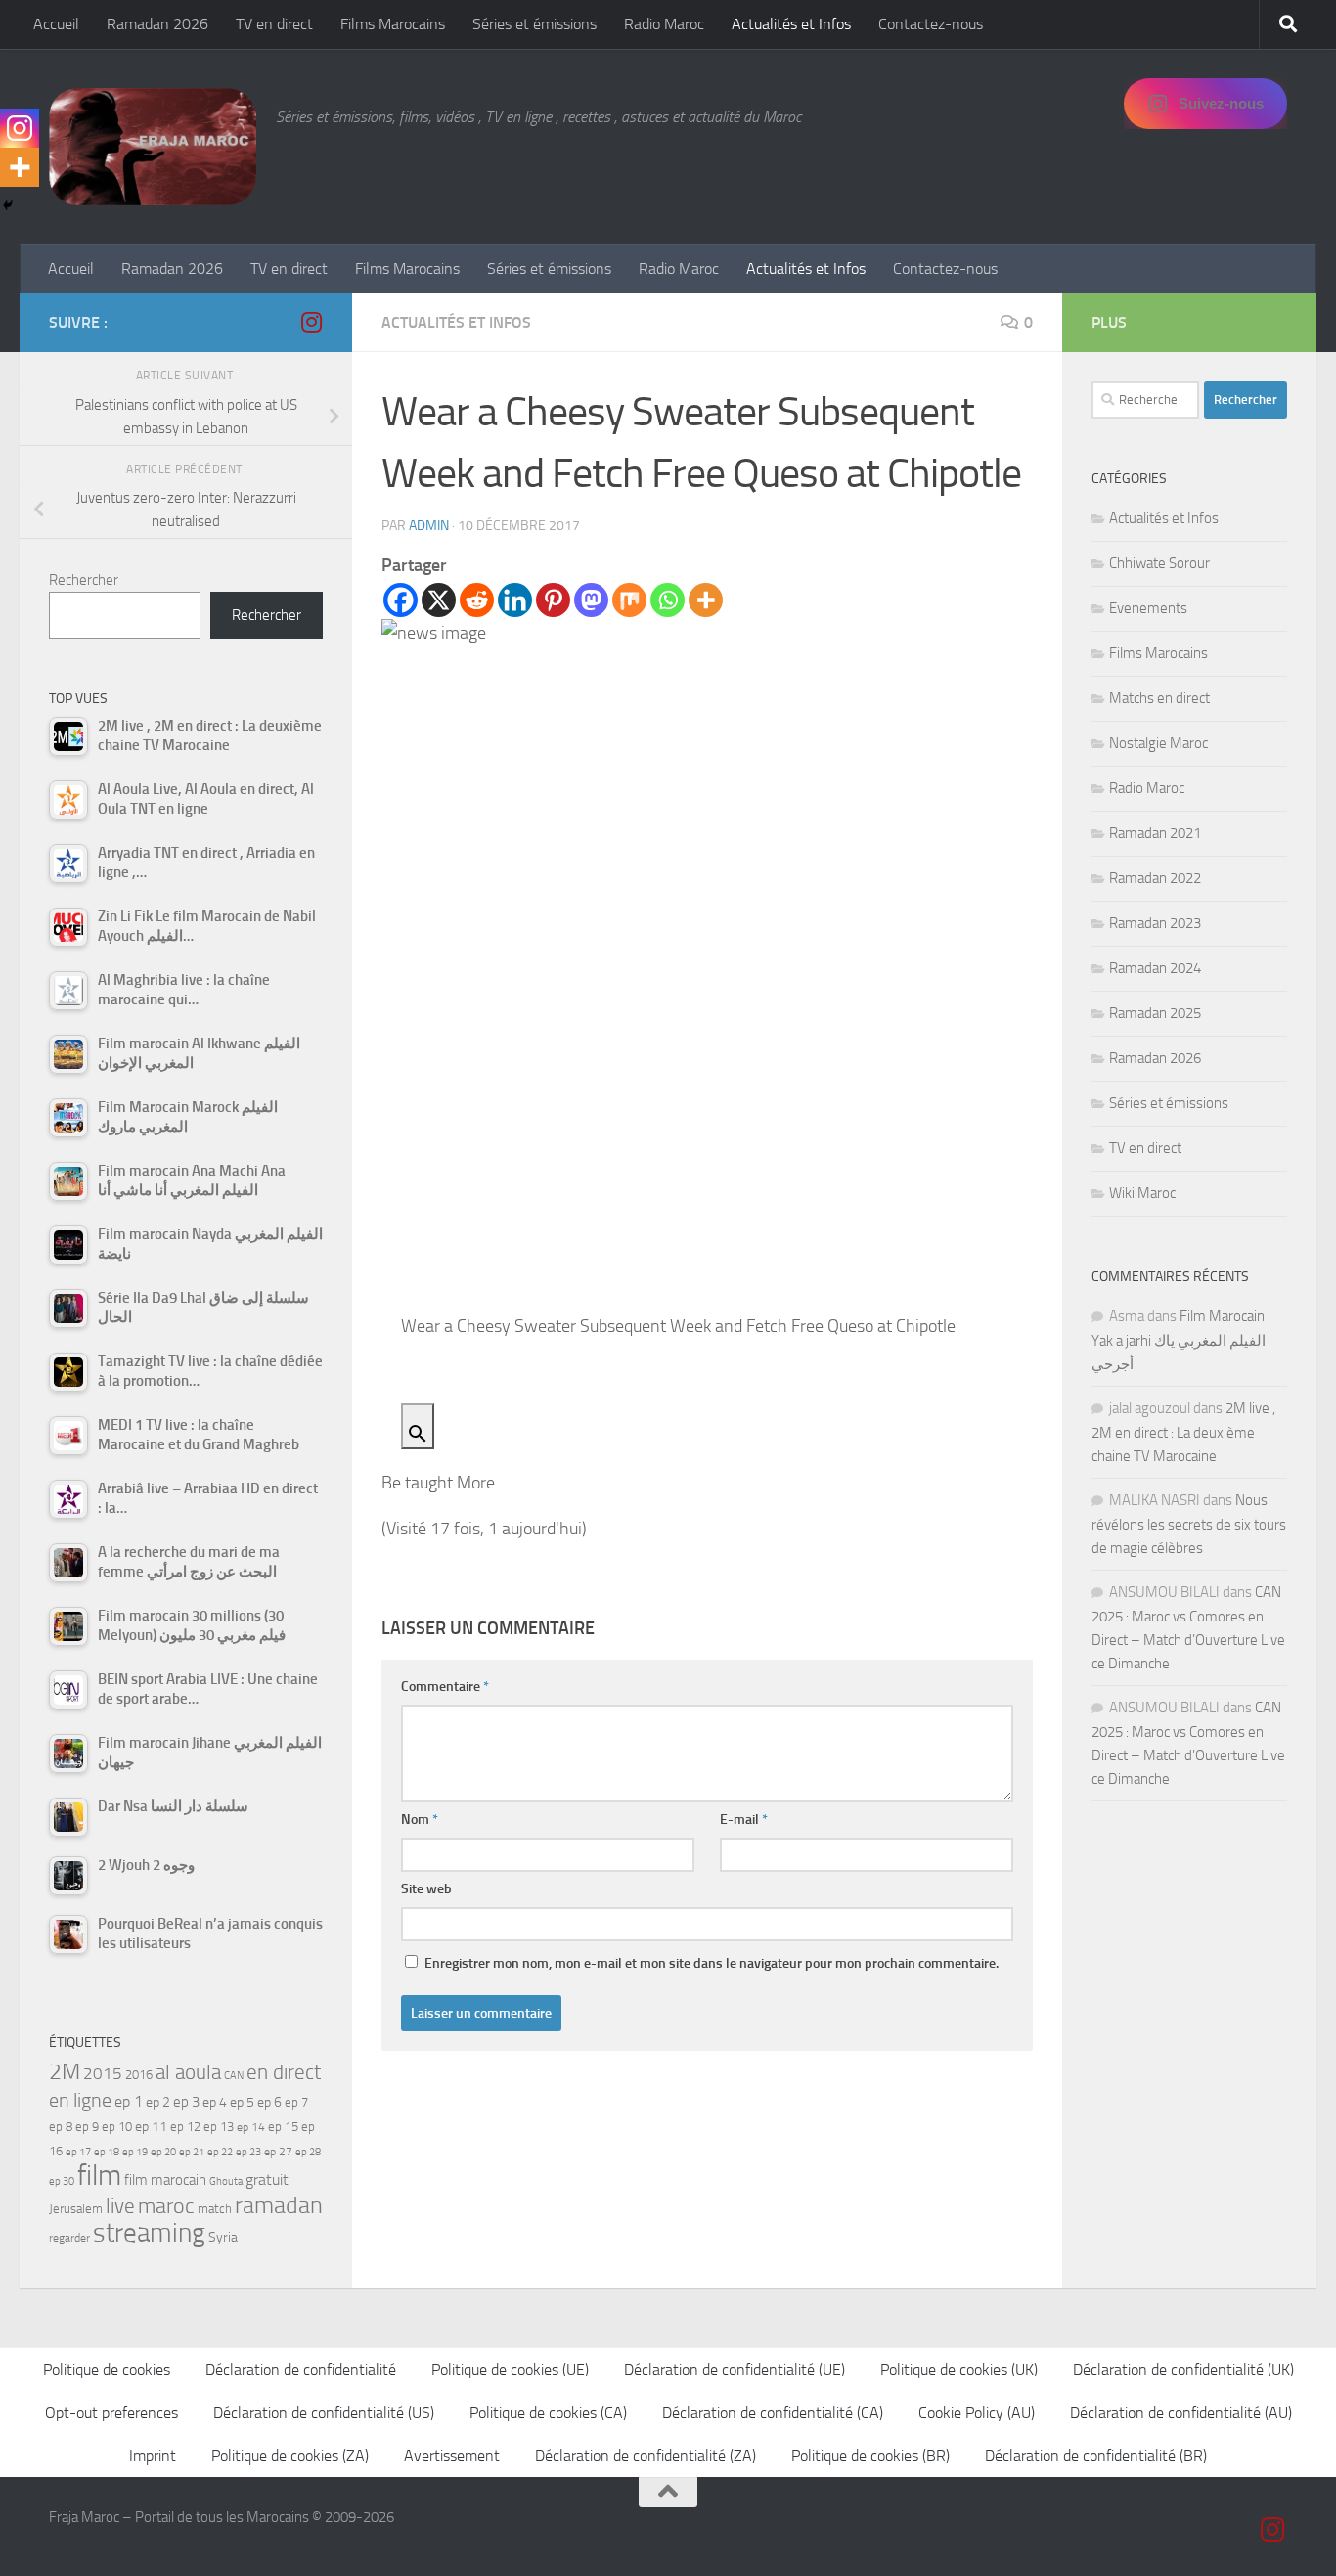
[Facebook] (401, 600)
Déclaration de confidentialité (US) (324, 2412)
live (120, 2206)
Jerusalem (76, 2209)
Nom (420, 1820)
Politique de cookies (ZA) (290, 2455)
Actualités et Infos (791, 24)
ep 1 (129, 2101)
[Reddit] (477, 600)
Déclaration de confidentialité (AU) (1181, 2412)
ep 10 (117, 2127)
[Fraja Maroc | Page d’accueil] (153, 147)
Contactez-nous (931, 24)
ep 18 (107, 2152)
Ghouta (226, 2181)
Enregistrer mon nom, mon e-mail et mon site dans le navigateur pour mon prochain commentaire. (712, 1963)
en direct (284, 2072)
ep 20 (163, 2152)
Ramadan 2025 (1155, 1013)
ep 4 (215, 2102)
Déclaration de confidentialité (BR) (1096, 2455)
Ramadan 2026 (157, 24)
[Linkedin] (515, 600)
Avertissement (452, 2455)
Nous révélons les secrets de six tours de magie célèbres (1189, 1524)
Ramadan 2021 (1155, 833)
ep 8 (61, 2127)
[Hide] (8, 205)
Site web (426, 1889)
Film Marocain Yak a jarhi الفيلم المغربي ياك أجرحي (1179, 1340)
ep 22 (220, 2152)
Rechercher (84, 580)
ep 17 (78, 2152)
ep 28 (308, 2152)
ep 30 (62, 2181)
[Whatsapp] (668, 600)
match (215, 2209)
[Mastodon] (591, 600)
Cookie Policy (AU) (977, 2412)
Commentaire (445, 1687)
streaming (149, 2233)
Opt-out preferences (111, 2412)
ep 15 (283, 2127)
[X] (439, 600)
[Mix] (629, 600)
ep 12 (185, 2127)
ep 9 (87, 2127)
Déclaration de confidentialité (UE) (735, 2369)
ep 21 (192, 2152)
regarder (69, 2238)
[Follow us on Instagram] (311, 322)
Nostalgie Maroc (1158, 743)
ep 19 (135, 2152)
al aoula (188, 2072)
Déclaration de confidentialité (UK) (1183, 2369)
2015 (103, 2073)
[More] (706, 600)
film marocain (165, 2180)
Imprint (153, 2455)
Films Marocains (393, 24)
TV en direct (274, 24)
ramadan (279, 2205)
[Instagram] (20, 128)
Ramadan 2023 (1155, 923)
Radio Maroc (664, 24)
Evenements (1148, 608)
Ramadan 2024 (1155, 968)
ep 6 (269, 2102)
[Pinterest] (553, 600)
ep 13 (219, 2127)
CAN (234, 2076)
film (99, 2176)
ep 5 (242, 2102)
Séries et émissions (534, 24)
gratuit (267, 2179)
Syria (223, 2237)
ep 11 (151, 2126)
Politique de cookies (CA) (548, 2412)
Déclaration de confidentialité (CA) (773, 2412)
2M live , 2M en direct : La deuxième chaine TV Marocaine (1183, 1432)
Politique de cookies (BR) (870, 2455)
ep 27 (278, 2152)
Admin (429, 526)
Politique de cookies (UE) (510, 2369)
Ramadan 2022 (1155, 878)
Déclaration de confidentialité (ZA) (646, 2455)
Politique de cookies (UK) (959, 2369)
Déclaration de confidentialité (301, 2369)
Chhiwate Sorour (1159, 563)
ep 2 (158, 2102)
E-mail (744, 1820)
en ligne (80, 2100)
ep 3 (186, 2102)
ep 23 (248, 2152)
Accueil (56, 24)
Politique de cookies (107, 2369)
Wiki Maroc (1142, 1193)
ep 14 (251, 2127)
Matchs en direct (1159, 698)
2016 (139, 2075)
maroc (166, 2206)
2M (65, 2072)
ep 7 (296, 2102)
